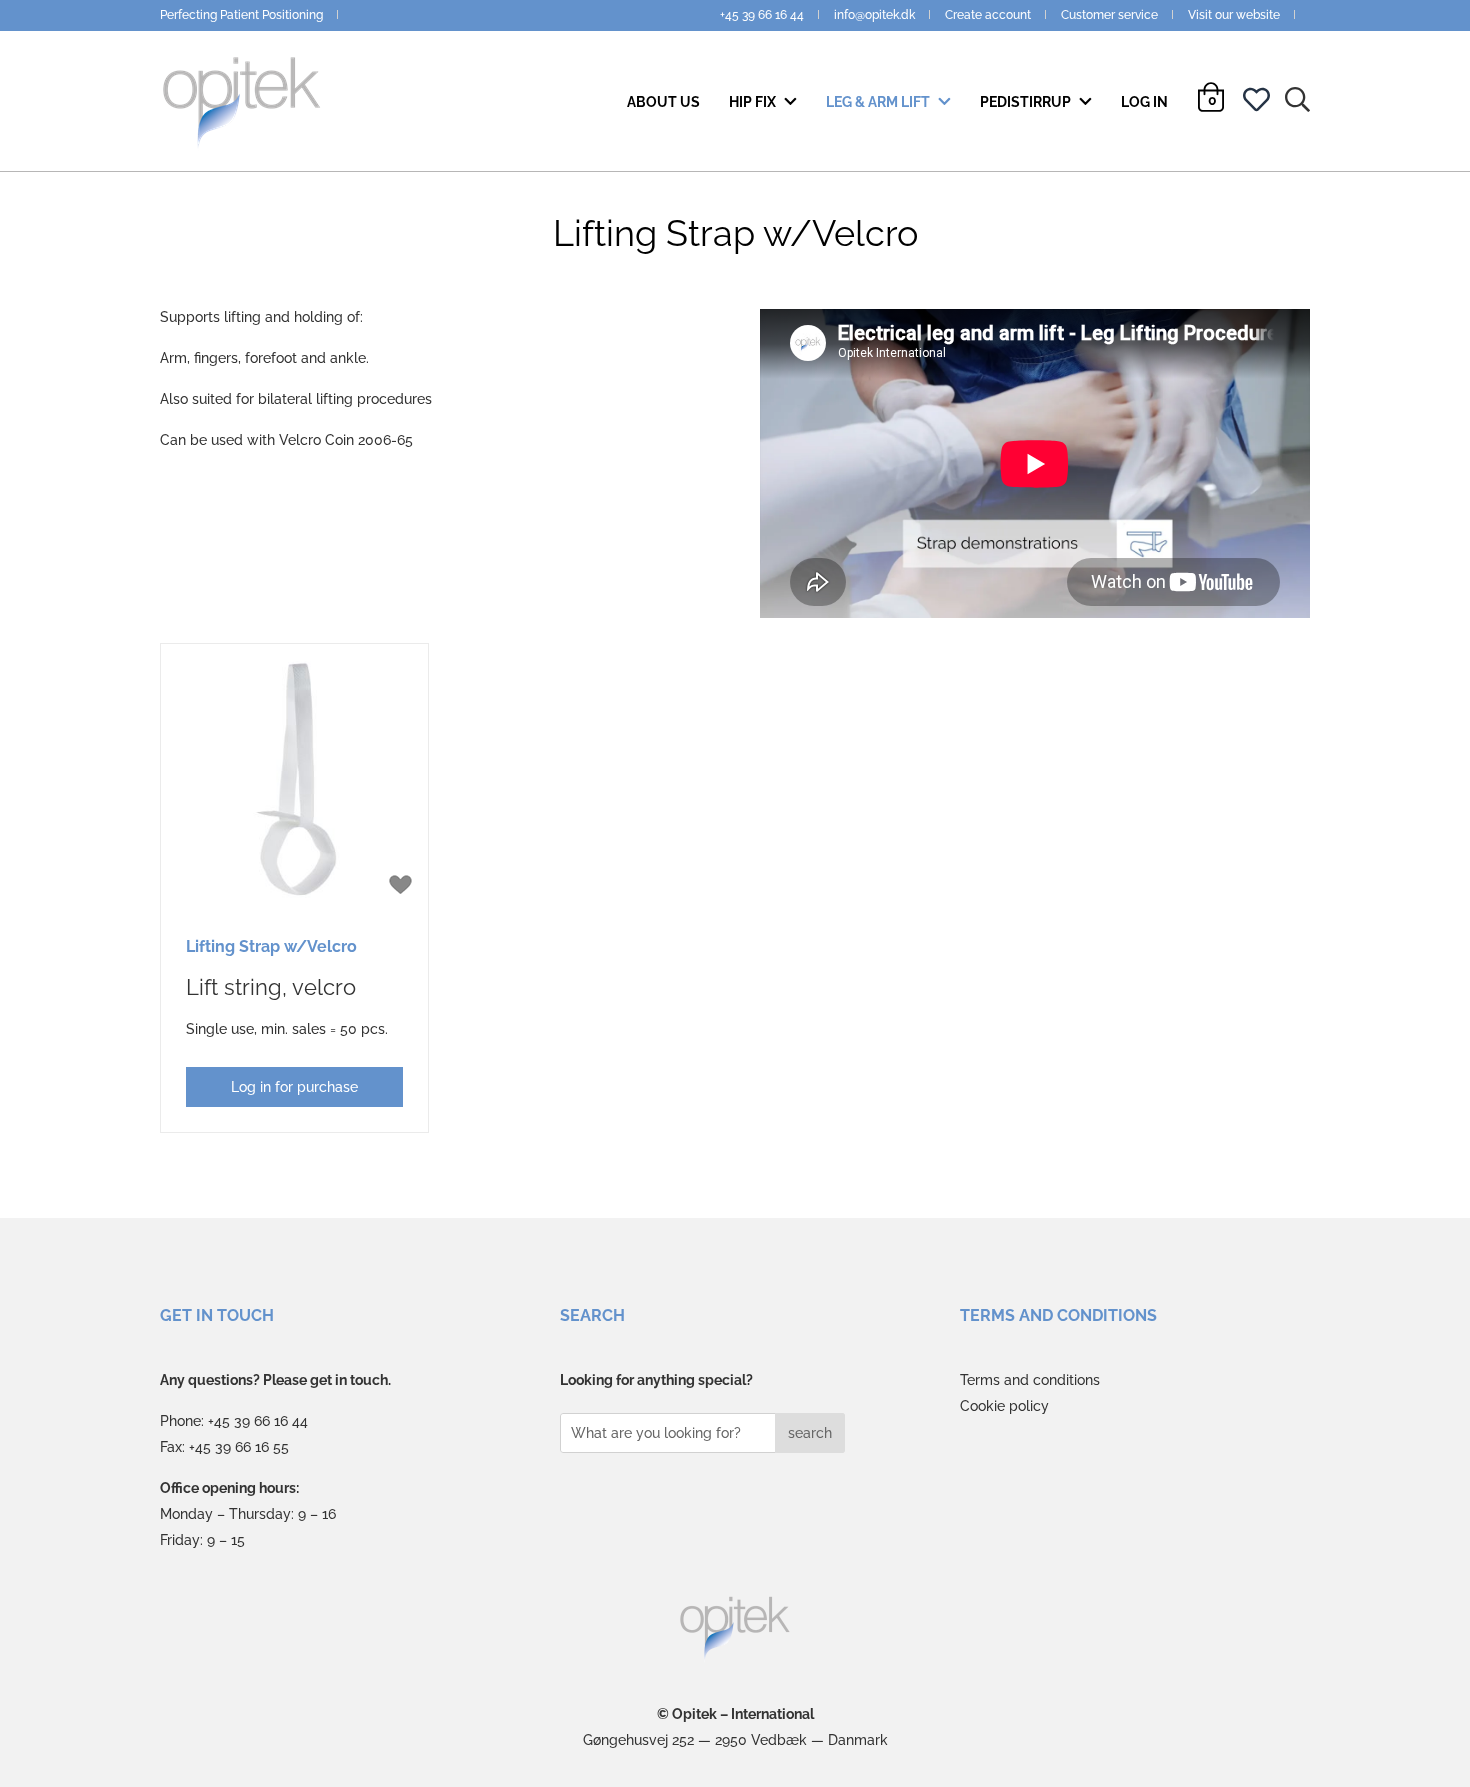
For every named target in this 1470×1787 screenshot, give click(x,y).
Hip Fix (754, 102)
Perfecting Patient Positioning (241, 15)
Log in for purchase (294, 1087)
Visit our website (1234, 15)
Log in (1144, 102)
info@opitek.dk (874, 15)
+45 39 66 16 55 (239, 1447)
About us (663, 102)
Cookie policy (1004, 1406)
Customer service (1109, 15)
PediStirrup (1027, 102)
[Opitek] (735, 1629)
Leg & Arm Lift (879, 102)
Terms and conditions (1030, 1380)
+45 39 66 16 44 (762, 15)
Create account (988, 15)
